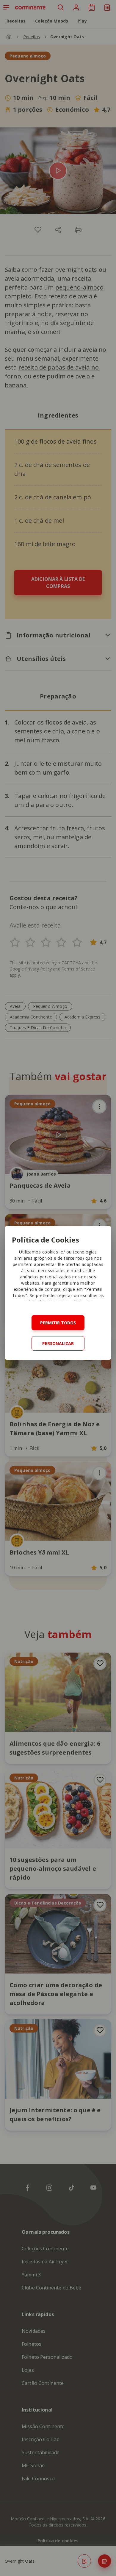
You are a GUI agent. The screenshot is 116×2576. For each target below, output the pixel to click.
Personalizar (58, 1343)
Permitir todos (58, 1323)
